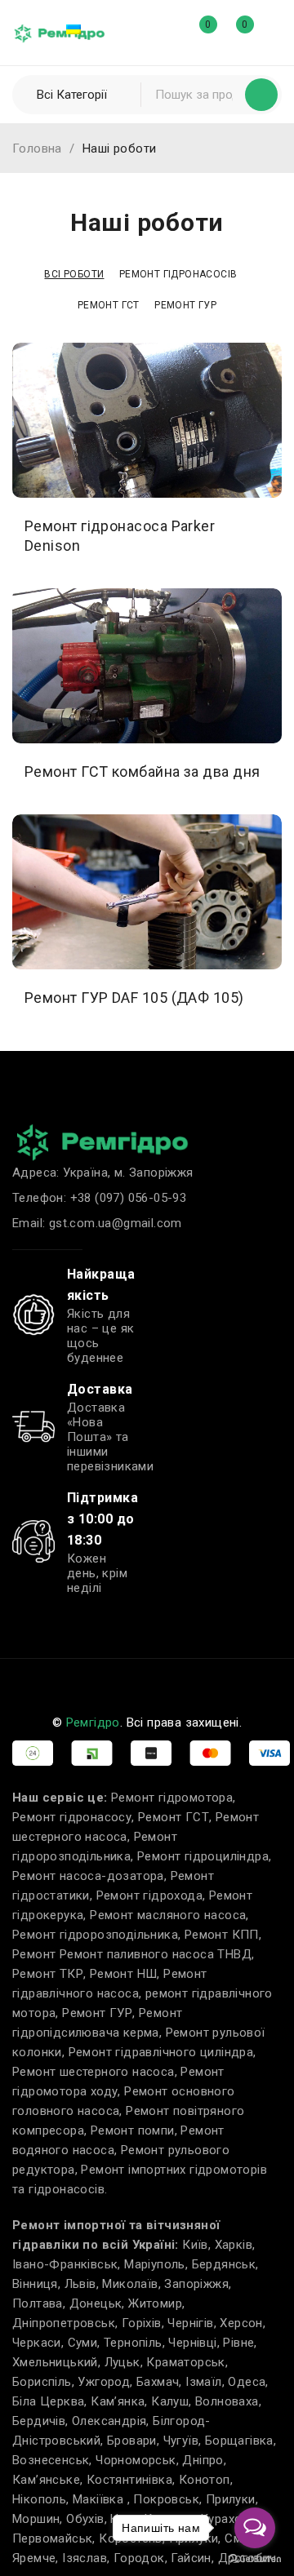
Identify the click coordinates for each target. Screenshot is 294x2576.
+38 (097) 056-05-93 (129, 1198)
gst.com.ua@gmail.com (116, 1223)
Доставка (100, 1389)
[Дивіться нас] (46, 1683)
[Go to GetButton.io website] (255, 2559)
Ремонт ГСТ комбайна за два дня (143, 771)
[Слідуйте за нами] (118, 1683)
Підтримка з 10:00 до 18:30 (102, 1519)
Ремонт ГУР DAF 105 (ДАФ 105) (134, 998)
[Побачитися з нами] (82, 1683)
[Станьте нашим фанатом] (10, 1683)
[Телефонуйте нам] (155, 1683)
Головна (37, 149)
